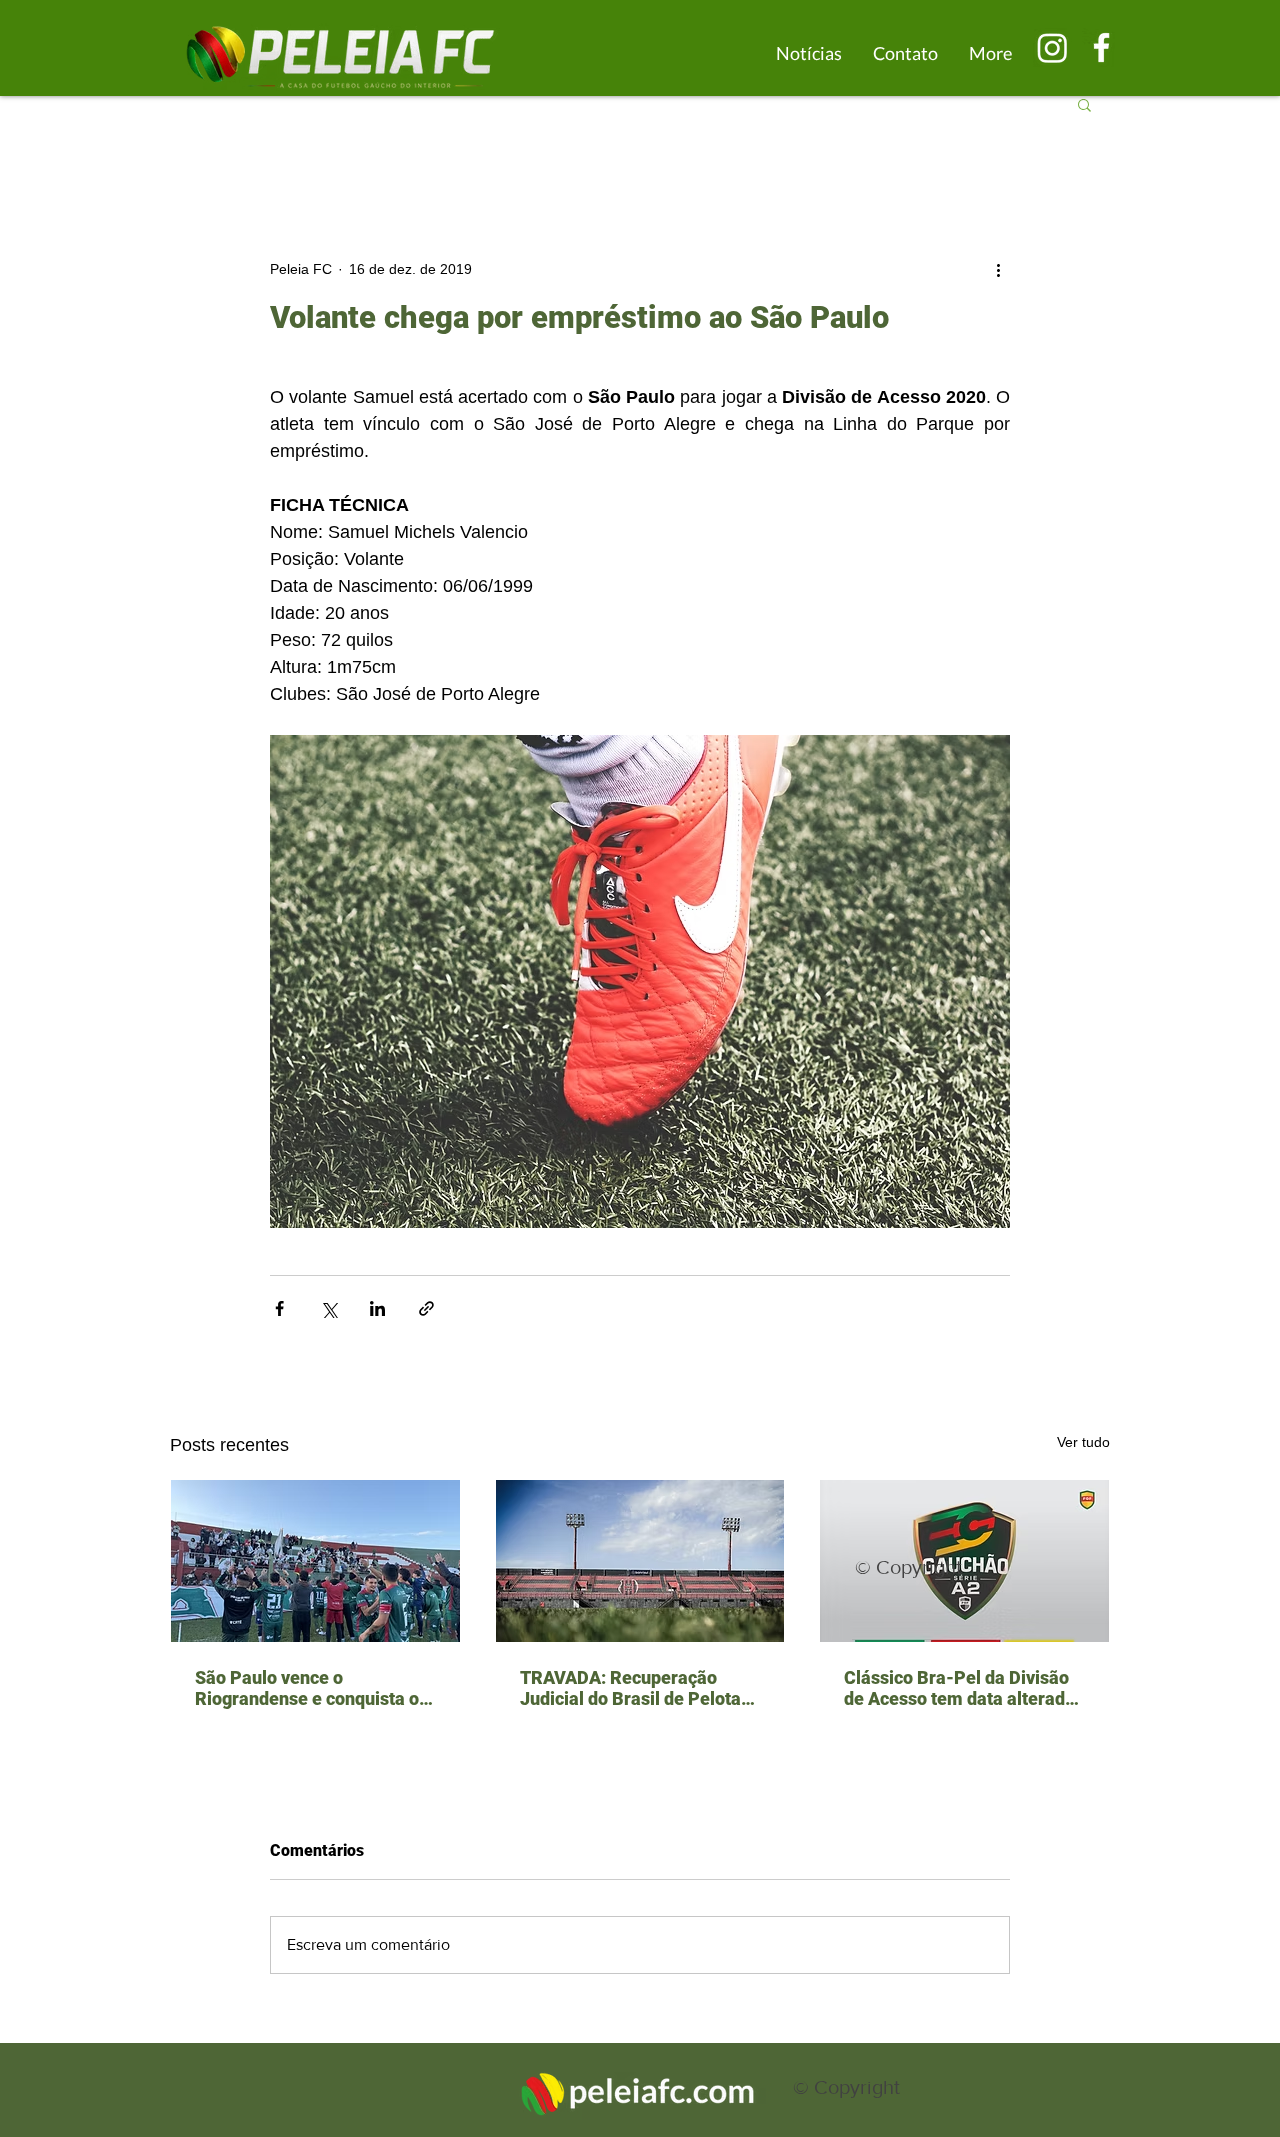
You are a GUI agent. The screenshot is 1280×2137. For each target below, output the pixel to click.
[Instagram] (1052, 47)
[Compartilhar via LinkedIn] (377, 1308)
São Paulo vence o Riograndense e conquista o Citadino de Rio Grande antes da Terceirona (312, 1688)
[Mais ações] (998, 269)
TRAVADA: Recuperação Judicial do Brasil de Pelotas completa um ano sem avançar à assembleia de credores (635, 1688)
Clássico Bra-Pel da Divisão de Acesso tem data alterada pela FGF (959, 1688)
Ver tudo (1083, 1442)
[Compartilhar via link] (426, 1308)
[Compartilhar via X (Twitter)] (328, 1308)
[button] (1084, 104)
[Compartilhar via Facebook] (279, 1308)
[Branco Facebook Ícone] (1101, 47)
